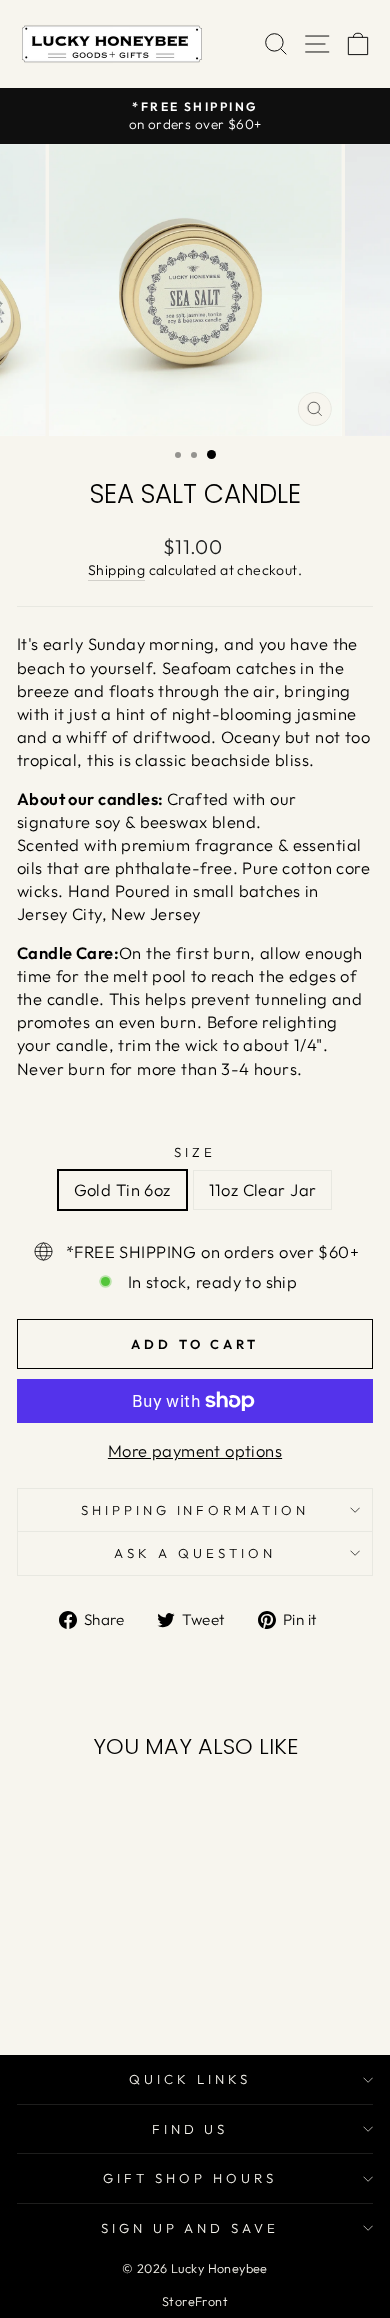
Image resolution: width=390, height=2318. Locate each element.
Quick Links (190, 2079)
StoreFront (195, 2301)
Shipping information (195, 1510)
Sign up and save (190, 2228)
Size (195, 1152)
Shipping (116, 570)
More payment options (195, 1450)
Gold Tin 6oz (122, 1189)
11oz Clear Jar (263, 1189)
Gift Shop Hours (190, 2178)
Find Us (190, 2129)
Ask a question (195, 1553)
